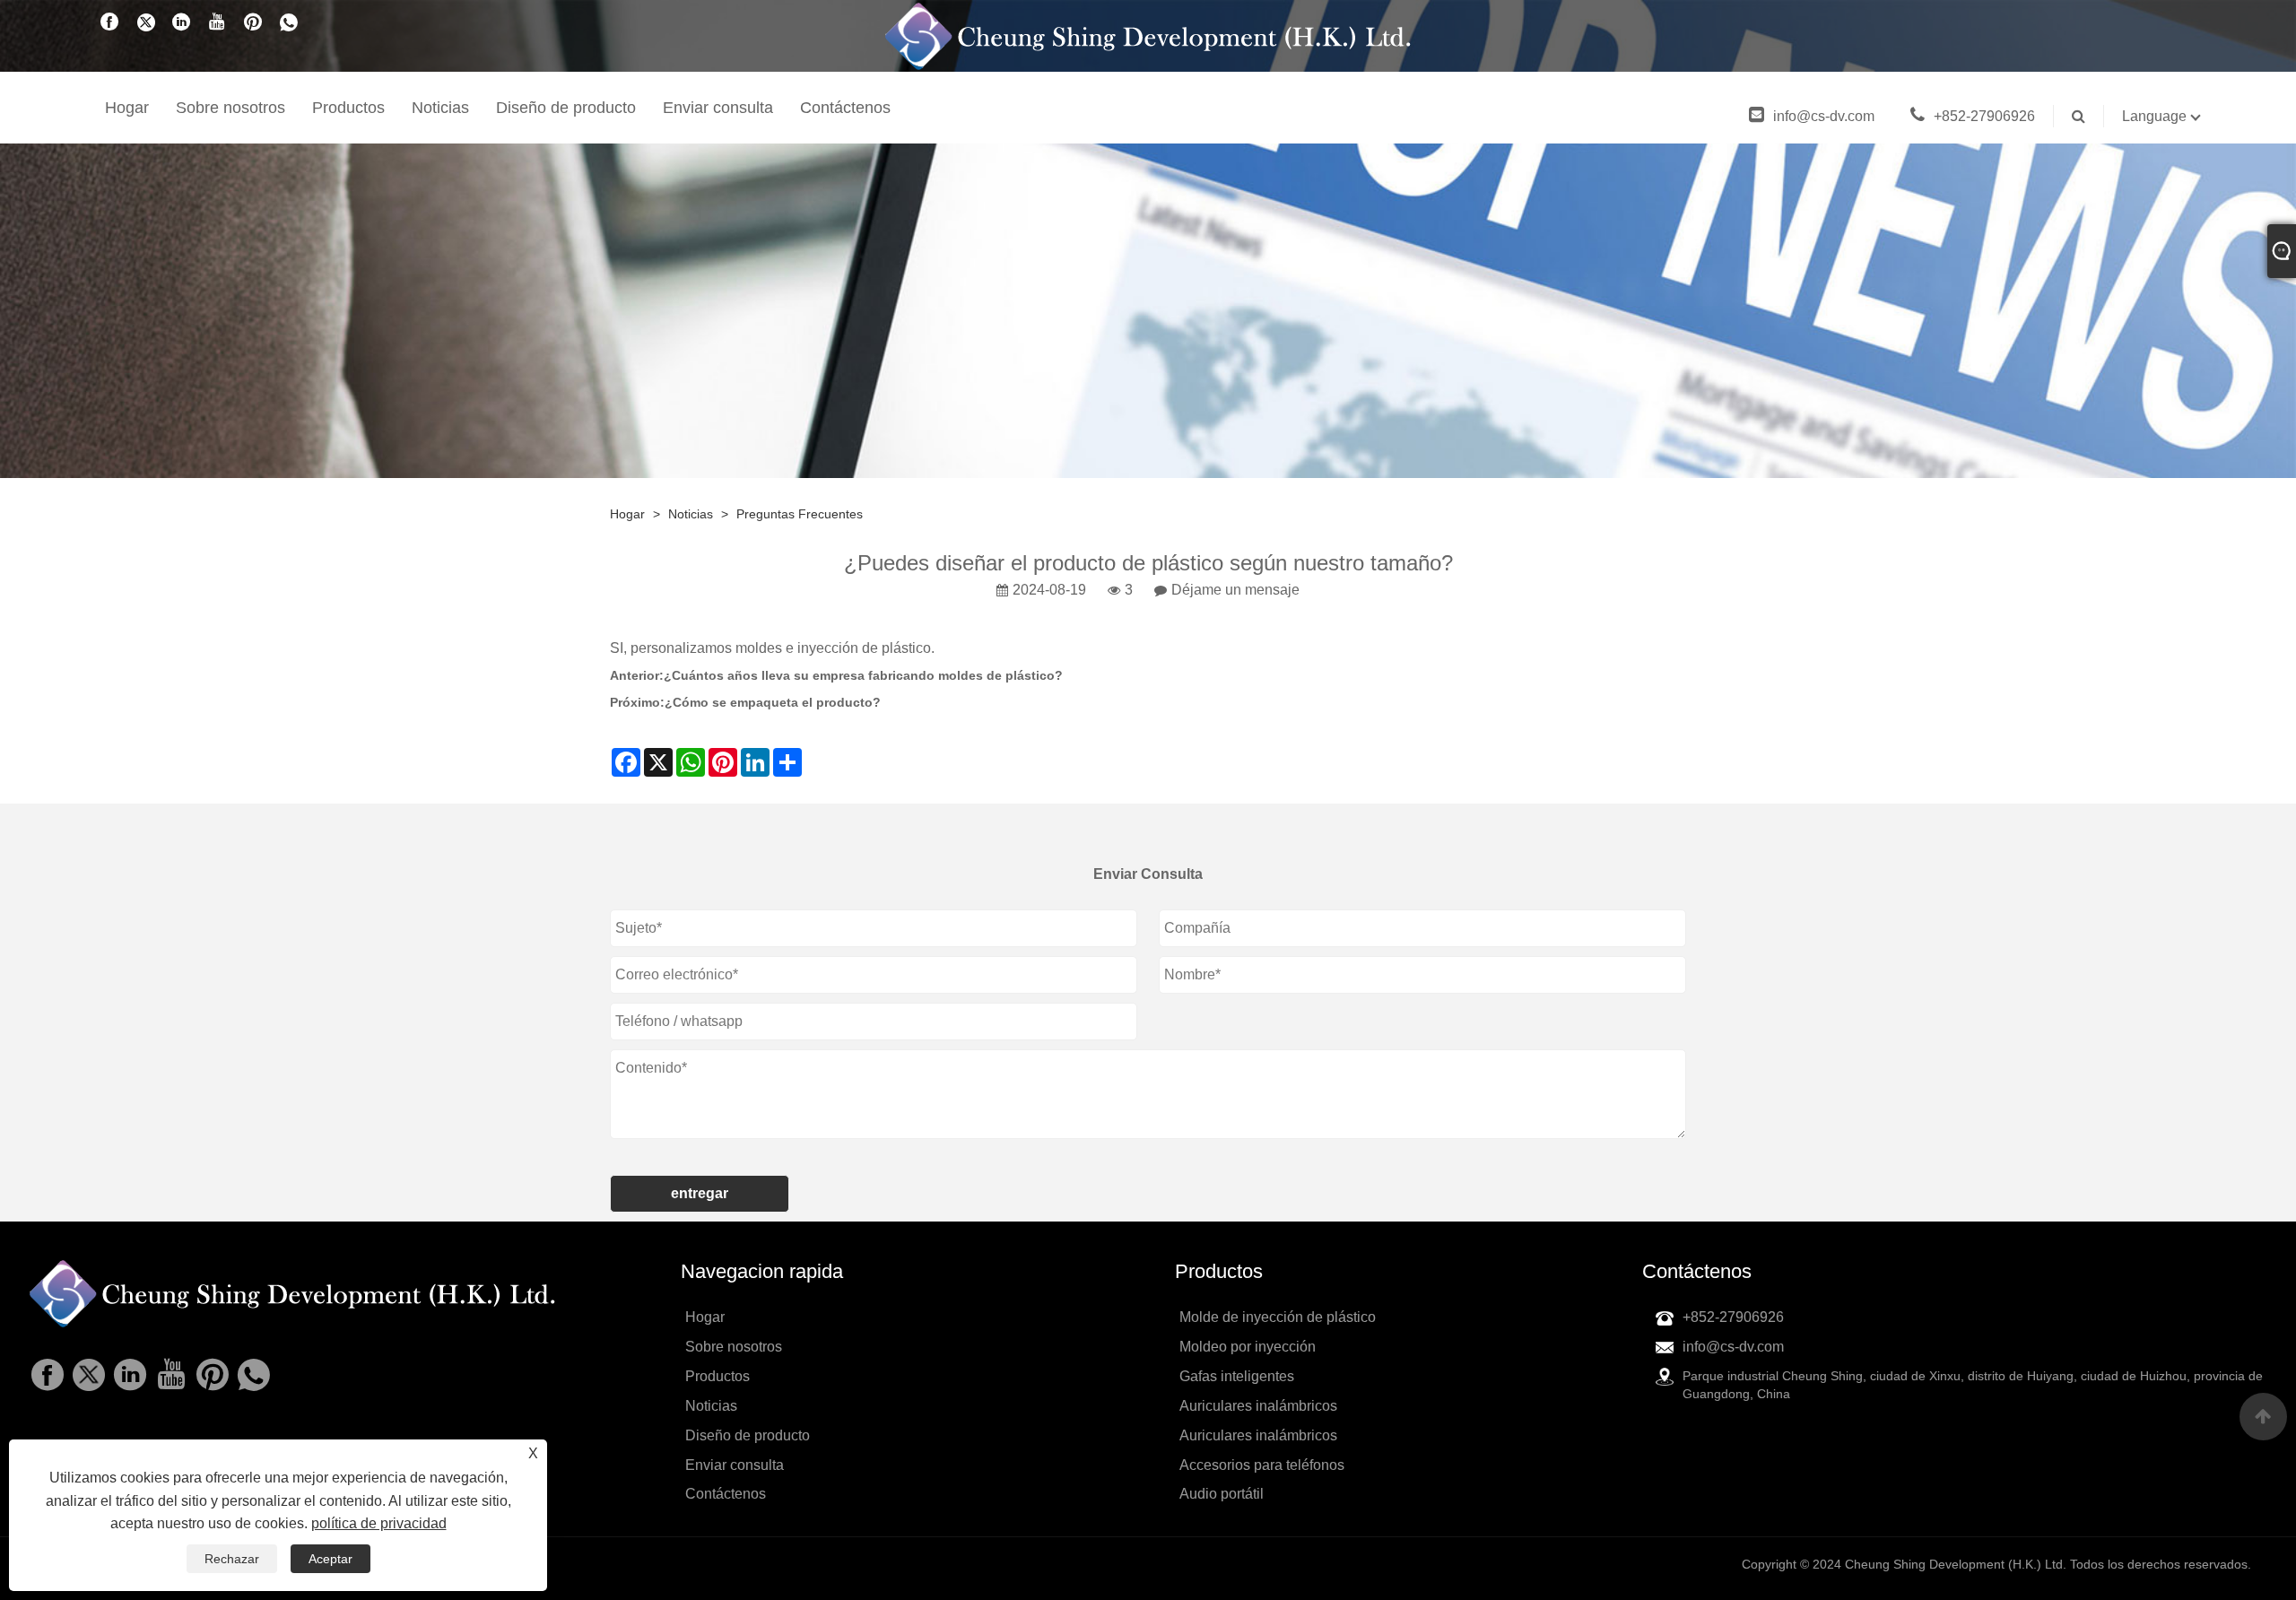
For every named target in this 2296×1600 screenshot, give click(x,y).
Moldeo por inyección (1248, 1347)
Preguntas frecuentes (800, 514)
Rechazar (232, 1559)
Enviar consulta (718, 108)
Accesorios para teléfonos (1262, 1465)
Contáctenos (845, 108)
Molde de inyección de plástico (1278, 1317)
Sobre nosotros (230, 108)
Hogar (127, 108)
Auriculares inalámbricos (1258, 1406)
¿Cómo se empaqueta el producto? (773, 702)
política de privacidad (379, 1523)
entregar (700, 1193)
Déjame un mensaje (1235, 590)
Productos (348, 108)
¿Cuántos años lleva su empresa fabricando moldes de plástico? (863, 675)
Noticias (440, 108)
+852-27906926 (1984, 116)
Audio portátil (1222, 1494)
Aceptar (330, 1559)
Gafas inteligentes (1237, 1376)
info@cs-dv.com (1824, 116)
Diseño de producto (566, 108)
